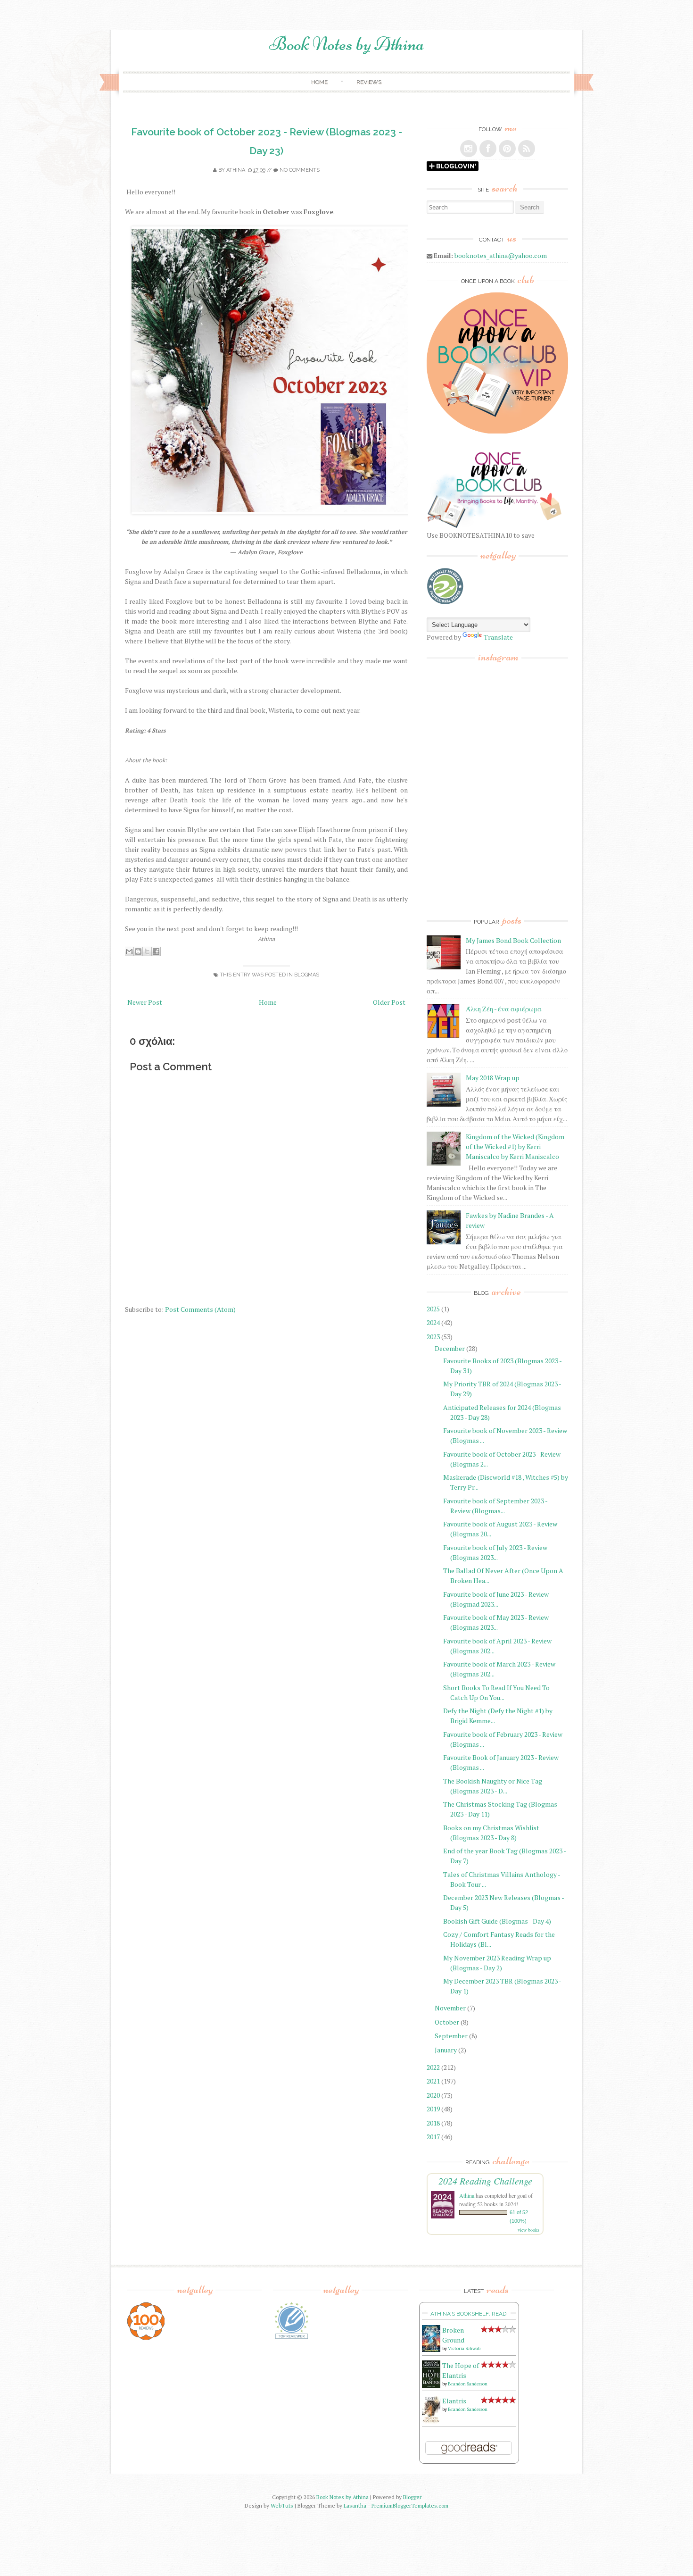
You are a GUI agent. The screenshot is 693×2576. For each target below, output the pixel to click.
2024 (433, 1322)
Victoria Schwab (464, 2348)
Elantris (454, 2401)
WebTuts (282, 2505)
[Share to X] (147, 951)
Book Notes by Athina (347, 44)
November (450, 2008)
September (451, 2036)
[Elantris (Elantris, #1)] (431, 2422)
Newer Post (145, 1002)
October (447, 2022)
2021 (433, 2081)
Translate (498, 637)
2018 (433, 2123)
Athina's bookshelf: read (468, 2314)
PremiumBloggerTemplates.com (410, 2505)
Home (319, 82)
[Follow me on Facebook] (488, 149)
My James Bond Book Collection (513, 940)
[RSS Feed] (527, 149)
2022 (433, 2067)
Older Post (389, 1002)
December (450, 1348)
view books (528, 2230)
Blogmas (307, 975)
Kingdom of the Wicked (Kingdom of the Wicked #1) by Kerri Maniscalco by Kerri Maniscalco (515, 1146)
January (446, 2050)
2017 (433, 2137)
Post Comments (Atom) (200, 1309)
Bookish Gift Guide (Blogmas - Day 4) (497, 1921)
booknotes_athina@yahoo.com (501, 255)
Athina (236, 170)
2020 (433, 2095)
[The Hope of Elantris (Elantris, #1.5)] (431, 2386)
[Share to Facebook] (156, 951)
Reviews (369, 82)
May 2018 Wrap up (493, 1078)
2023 (433, 1337)
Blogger (412, 2497)
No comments (300, 170)
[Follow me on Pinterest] (507, 149)
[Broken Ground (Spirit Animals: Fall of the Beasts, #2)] (431, 2349)
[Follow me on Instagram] (469, 149)
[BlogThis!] (138, 951)
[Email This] (129, 951)
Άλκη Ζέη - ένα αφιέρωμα (504, 1009)
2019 (433, 2109)
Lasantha (355, 2505)
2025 (433, 1309)
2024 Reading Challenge (485, 2181)
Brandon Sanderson (468, 2384)
